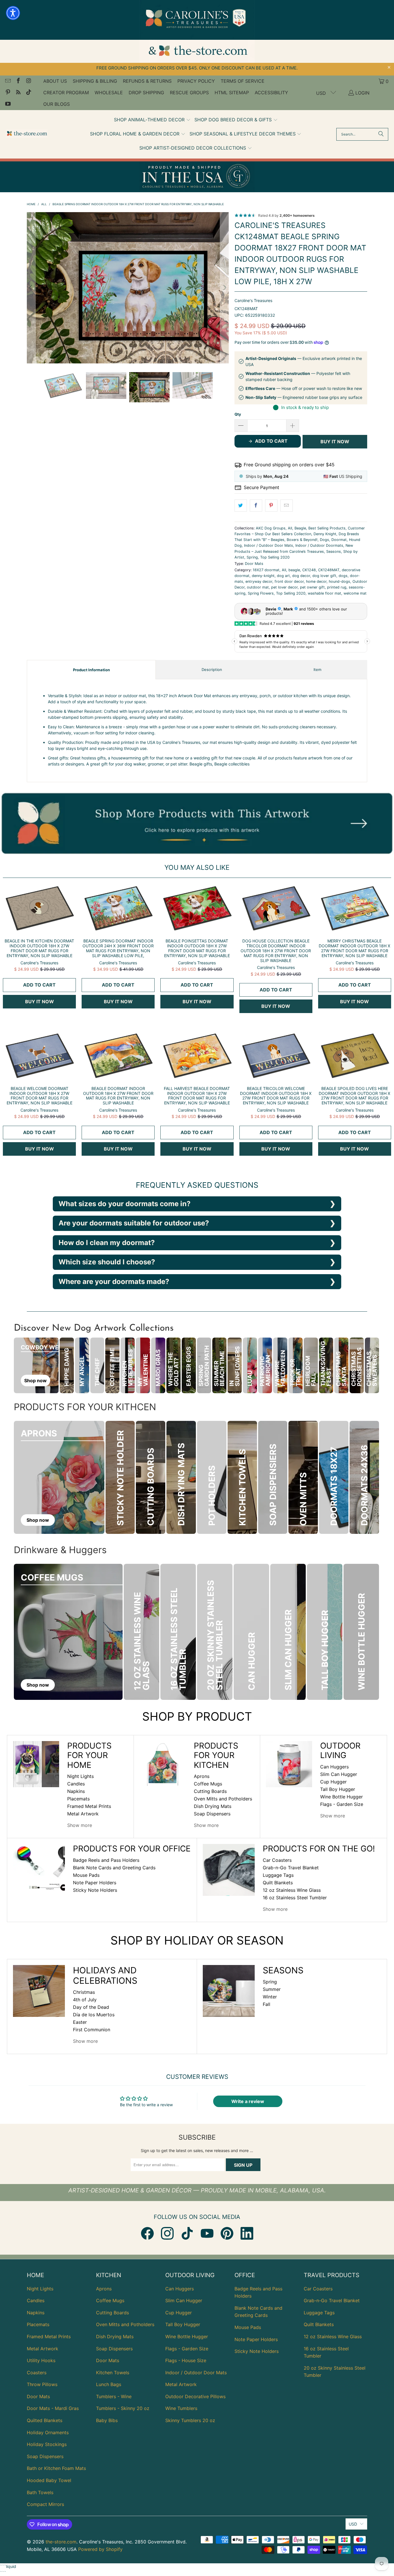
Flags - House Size (186, 2360)
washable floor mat (324, 593)
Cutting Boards (210, 1791)
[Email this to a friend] (287, 506)
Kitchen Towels (113, 2373)
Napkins (76, 1791)
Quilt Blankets (278, 1883)
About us (55, 81)
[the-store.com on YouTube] (7, 104)
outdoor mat (258, 587)
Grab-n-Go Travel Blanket (291, 1868)
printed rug (337, 587)
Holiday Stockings (47, 2444)
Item (317, 670)
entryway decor (259, 581)
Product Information (91, 670)
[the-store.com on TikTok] (28, 93)
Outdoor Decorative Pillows (195, 2396)
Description (212, 670)
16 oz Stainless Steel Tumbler (295, 1898)
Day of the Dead (91, 2007)
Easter (80, 2022)
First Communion (92, 2030)
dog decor (301, 576)
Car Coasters (277, 1860)
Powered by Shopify (100, 2549)
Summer (272, 1989)
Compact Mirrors (45, 2504)
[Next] (224, 279)
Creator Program (66, 93)
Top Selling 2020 (275, 557)
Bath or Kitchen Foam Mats (56, 2468)
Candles (76, 1784)
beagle (294, 570)
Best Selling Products (327, 528)
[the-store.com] (27, 134)
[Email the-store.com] (7, 81)
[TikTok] (187, 2233)
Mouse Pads (86, 1875)
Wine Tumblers (181, 2408)
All (290, 528)
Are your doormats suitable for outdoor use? (134, 1223)
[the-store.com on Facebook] (18, 81)
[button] (152, 120)
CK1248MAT (329, 570)
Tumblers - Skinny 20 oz (123, 2408)
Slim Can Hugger (339, 1774)
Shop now (35, 1381)
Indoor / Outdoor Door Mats (269, 545)
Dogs (324, 540)
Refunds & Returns (147, 81)
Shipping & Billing (95, 81)
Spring (252, 557)
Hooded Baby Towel (49, 2480)
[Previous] (31, 279)
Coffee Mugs (208, 1784)
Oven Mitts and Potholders (223, 1799)
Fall (267, 2004)
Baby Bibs (107, 2420)
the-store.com (61, 2542)
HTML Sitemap (232, 93)
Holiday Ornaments (48, 2432)
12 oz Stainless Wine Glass (292, 1890)
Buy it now (335, 442)
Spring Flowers (261, 593)
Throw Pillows (42, 2384)
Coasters (37, 2373)
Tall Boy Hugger (338, 1789)
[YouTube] (207, 2233)
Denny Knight (325, 534)
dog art (283, 576)
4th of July (85, 2000)
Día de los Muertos (94, 2015)
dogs (343, 576)
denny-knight (263, 576)
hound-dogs (339, 581)
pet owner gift (312, 587)
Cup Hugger (333, 1782)
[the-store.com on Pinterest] (7, 93)
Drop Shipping (146, 93)
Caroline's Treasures (253, 300)
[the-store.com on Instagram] (28, 81)
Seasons (334, 551)
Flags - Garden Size (342, 1804)
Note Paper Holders (95, 1883)
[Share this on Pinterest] (271, 506)
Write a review (248, 2101)
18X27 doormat (266, 570)
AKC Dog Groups (271, 528)
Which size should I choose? (107, 1262)
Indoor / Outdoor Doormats (319, 545)
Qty (238, 414)
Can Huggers (334, 1767)
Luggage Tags (278, 1875)
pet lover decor (284, 587)
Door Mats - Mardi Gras (53, 2408)
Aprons (202, 1776)
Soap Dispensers (212, 1814)
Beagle (300, 528)
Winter (270, 1997)
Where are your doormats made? (114, 1282)
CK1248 (309, 570)
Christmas (84, 1992)
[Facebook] (147, 2233)
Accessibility (271, 93)
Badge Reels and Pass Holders (106, 1860)
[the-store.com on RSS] (18, 93)
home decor (316, 581)
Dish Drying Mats (213, 1806)
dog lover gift (324, 576)
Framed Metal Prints (89, 1806)
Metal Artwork (83, 1814)
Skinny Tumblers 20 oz (190, 2420)
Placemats (78, 1799)
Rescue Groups (189, 93)
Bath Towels (40, 2492)
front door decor (289, 581)
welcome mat (355, 593)
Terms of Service (243, 81)
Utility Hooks (41, 2360)
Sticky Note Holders (95, 1890)
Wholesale (109, 93)
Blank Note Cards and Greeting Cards (114, 1868)
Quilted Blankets (45, 2420)
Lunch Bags (109, 2384)
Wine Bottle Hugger (342, 1797)
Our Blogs (57, 104)
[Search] (381, 134)
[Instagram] (167, 2233)
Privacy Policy (196, 81)
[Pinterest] (227, 2233)
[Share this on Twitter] (241, 506)
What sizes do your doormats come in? (125, 1204)
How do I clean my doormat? (107, 1243)
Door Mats (254, 564)
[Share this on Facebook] (256, 506)
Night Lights (80, 1776)
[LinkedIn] (247, 2233)
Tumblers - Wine (114, 2396)
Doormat (339, 540)
